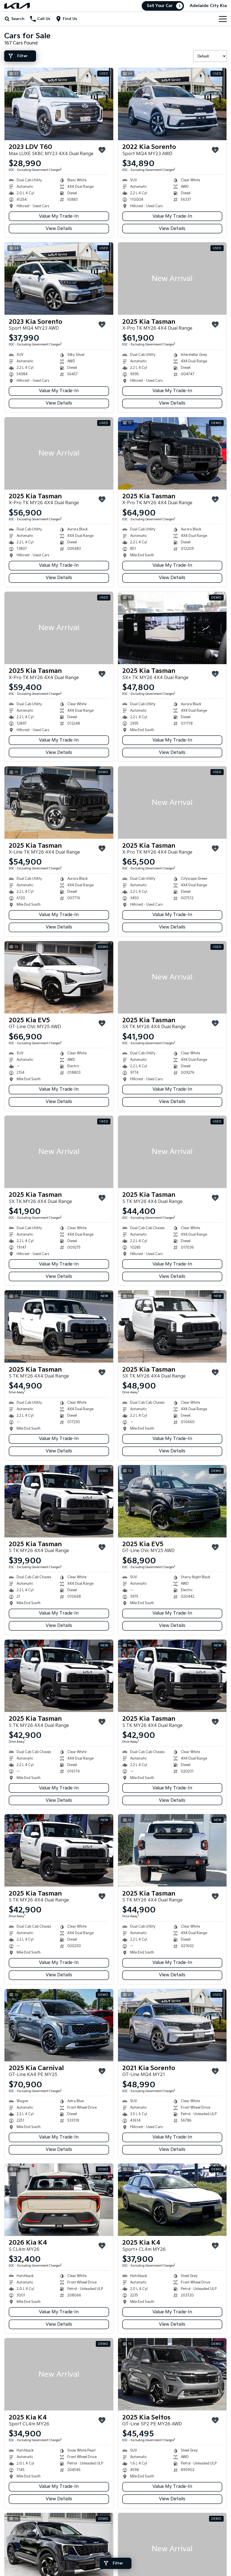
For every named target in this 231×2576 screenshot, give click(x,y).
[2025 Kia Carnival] (59, 2025)
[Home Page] (17, 6)
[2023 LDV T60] (59, 104)
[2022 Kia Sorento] (172, 104)
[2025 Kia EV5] (59, 977)
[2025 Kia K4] (172, 2200)
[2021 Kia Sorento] (172, 2025)
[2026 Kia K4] (59, 2200)
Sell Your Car (160, 6)
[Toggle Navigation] (223, 19)
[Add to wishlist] (102, 150)
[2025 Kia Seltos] (172, 2374)
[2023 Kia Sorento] (59, 279)
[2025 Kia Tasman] (172, 279)
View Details (59, 229)
